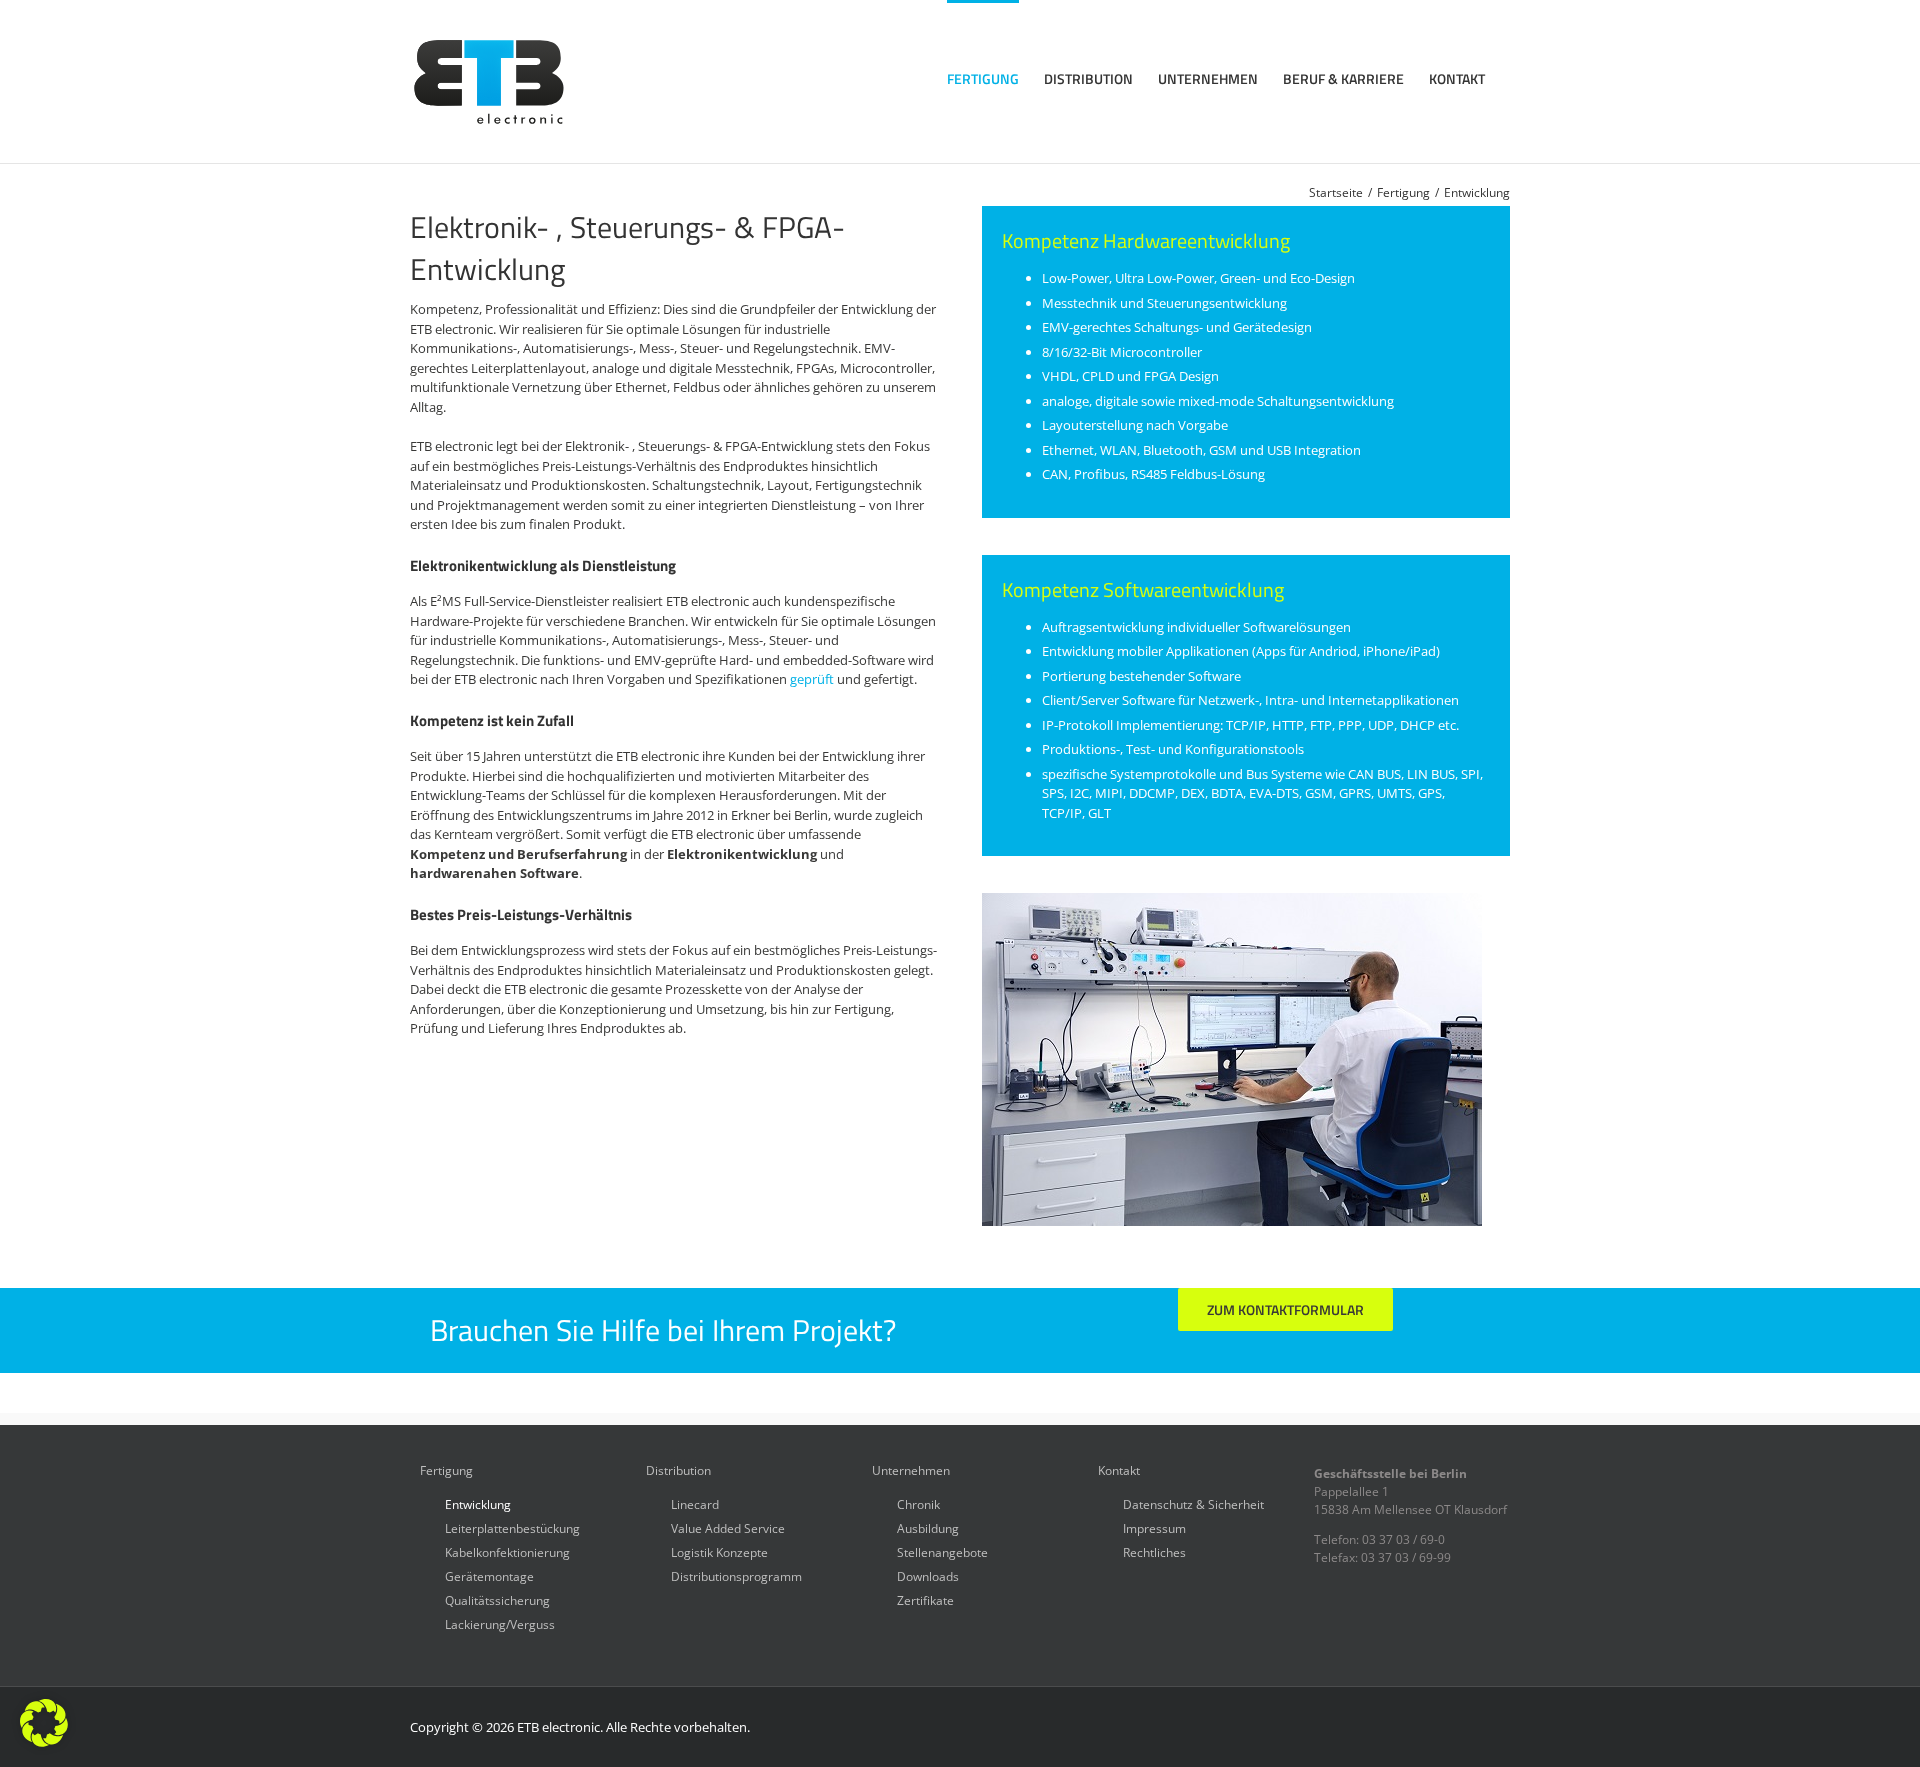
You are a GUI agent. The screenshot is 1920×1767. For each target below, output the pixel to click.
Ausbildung (928, 1527)
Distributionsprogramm (736, 1575)
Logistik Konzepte (719, 1551)
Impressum (1154, 1527)
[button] (44, 1723)
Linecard (695, 1503)
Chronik (918, 1503)
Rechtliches (1154, 1551)
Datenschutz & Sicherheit (1193, 1503)
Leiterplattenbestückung (512, 1527)
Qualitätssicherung (497, 1599)
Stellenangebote (942, 1551)
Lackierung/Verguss (500, 1623)
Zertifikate (925, 1599)
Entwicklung (478, 1503)
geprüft (812, 679)
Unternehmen (911, 1471)
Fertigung (446, 1471)
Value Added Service (728, 1527)
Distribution (678, 1471)
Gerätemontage (489, 1575)
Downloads (928, 1575)
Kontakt (1119, 1471)
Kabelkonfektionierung (507, 1551)
